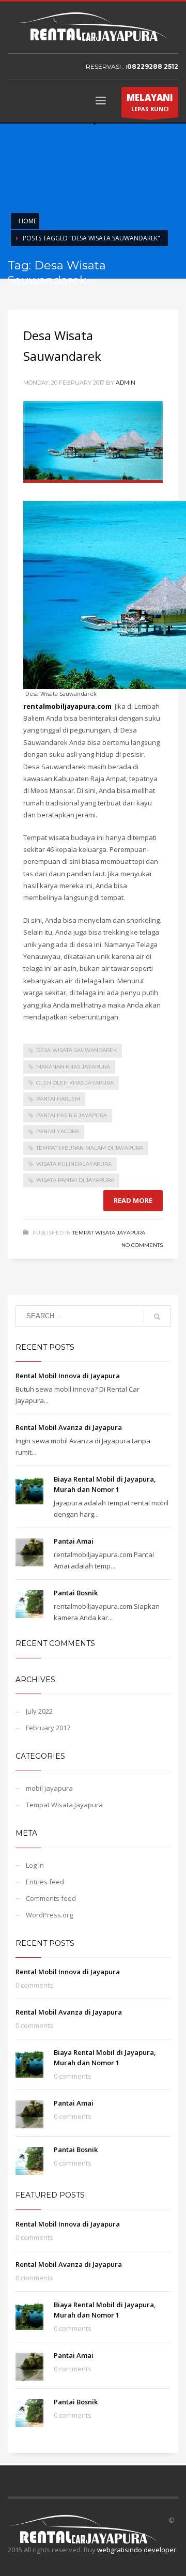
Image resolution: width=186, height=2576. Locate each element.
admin (126, 383)
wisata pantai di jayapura (75, 1180)
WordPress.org (49, 1915)
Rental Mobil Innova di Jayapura (68, 1376)
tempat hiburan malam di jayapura (90, 1148)
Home (28, 221)
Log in (35, 1865)
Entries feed (45, 1882)
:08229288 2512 (152, 66)
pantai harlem (58, 1099)
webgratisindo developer (137, 2550)
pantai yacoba (58, 1131)
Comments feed (51, 1898)
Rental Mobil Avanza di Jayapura (69, 1427)
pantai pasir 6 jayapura (72, 1115)
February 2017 (48, 1728)
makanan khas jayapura (73, 1067)
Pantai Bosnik (76, 1593)
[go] (157, 1317)
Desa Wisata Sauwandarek (76, 1050)
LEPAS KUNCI (150, 102)
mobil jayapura (49, 1788)
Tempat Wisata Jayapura (109, 1233)
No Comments (142, 1245)
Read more (133, 1200)
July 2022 (39, 1711)
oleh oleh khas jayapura (75, 1083)
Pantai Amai (74, 1541)
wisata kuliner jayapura (74, 1164)
